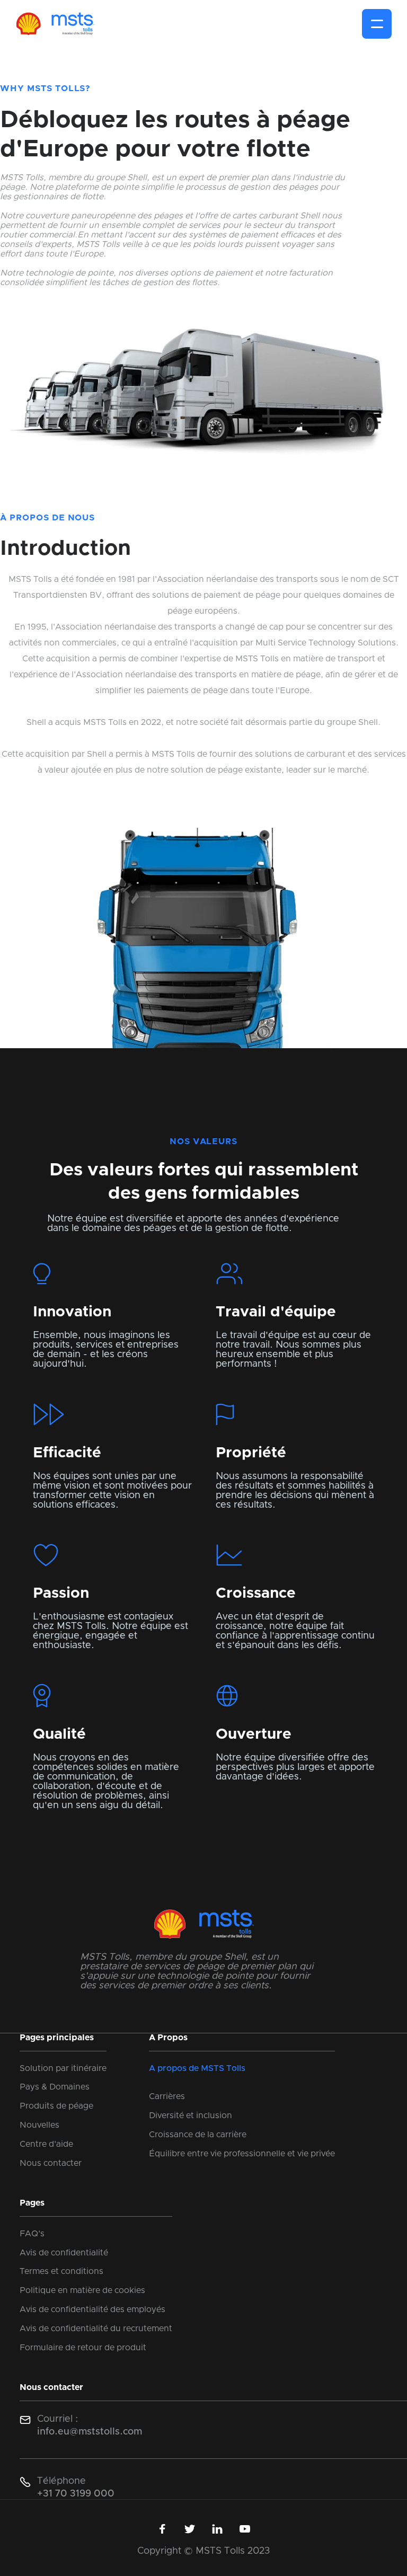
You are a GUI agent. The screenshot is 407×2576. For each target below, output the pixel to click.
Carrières (167, 2096)
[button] (377, 24)
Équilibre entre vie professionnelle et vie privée (242, 2154)
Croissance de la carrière (198, 2135)
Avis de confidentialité (64, 2253)
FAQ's (32, 2234)
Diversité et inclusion (191, 2115)
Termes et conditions (61, 2271)
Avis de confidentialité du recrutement (96, 2329)
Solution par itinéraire (63, 2068)
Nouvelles (39, 2125)
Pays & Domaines (55, 2087)
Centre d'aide (46, 2144)
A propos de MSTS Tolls (197, 2068)
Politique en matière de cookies (82, 2290)
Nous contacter (51, 2163)
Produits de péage (56, 2106)
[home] (55, 24)
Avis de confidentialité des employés (92, 2309)
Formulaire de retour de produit (83, 2348)
